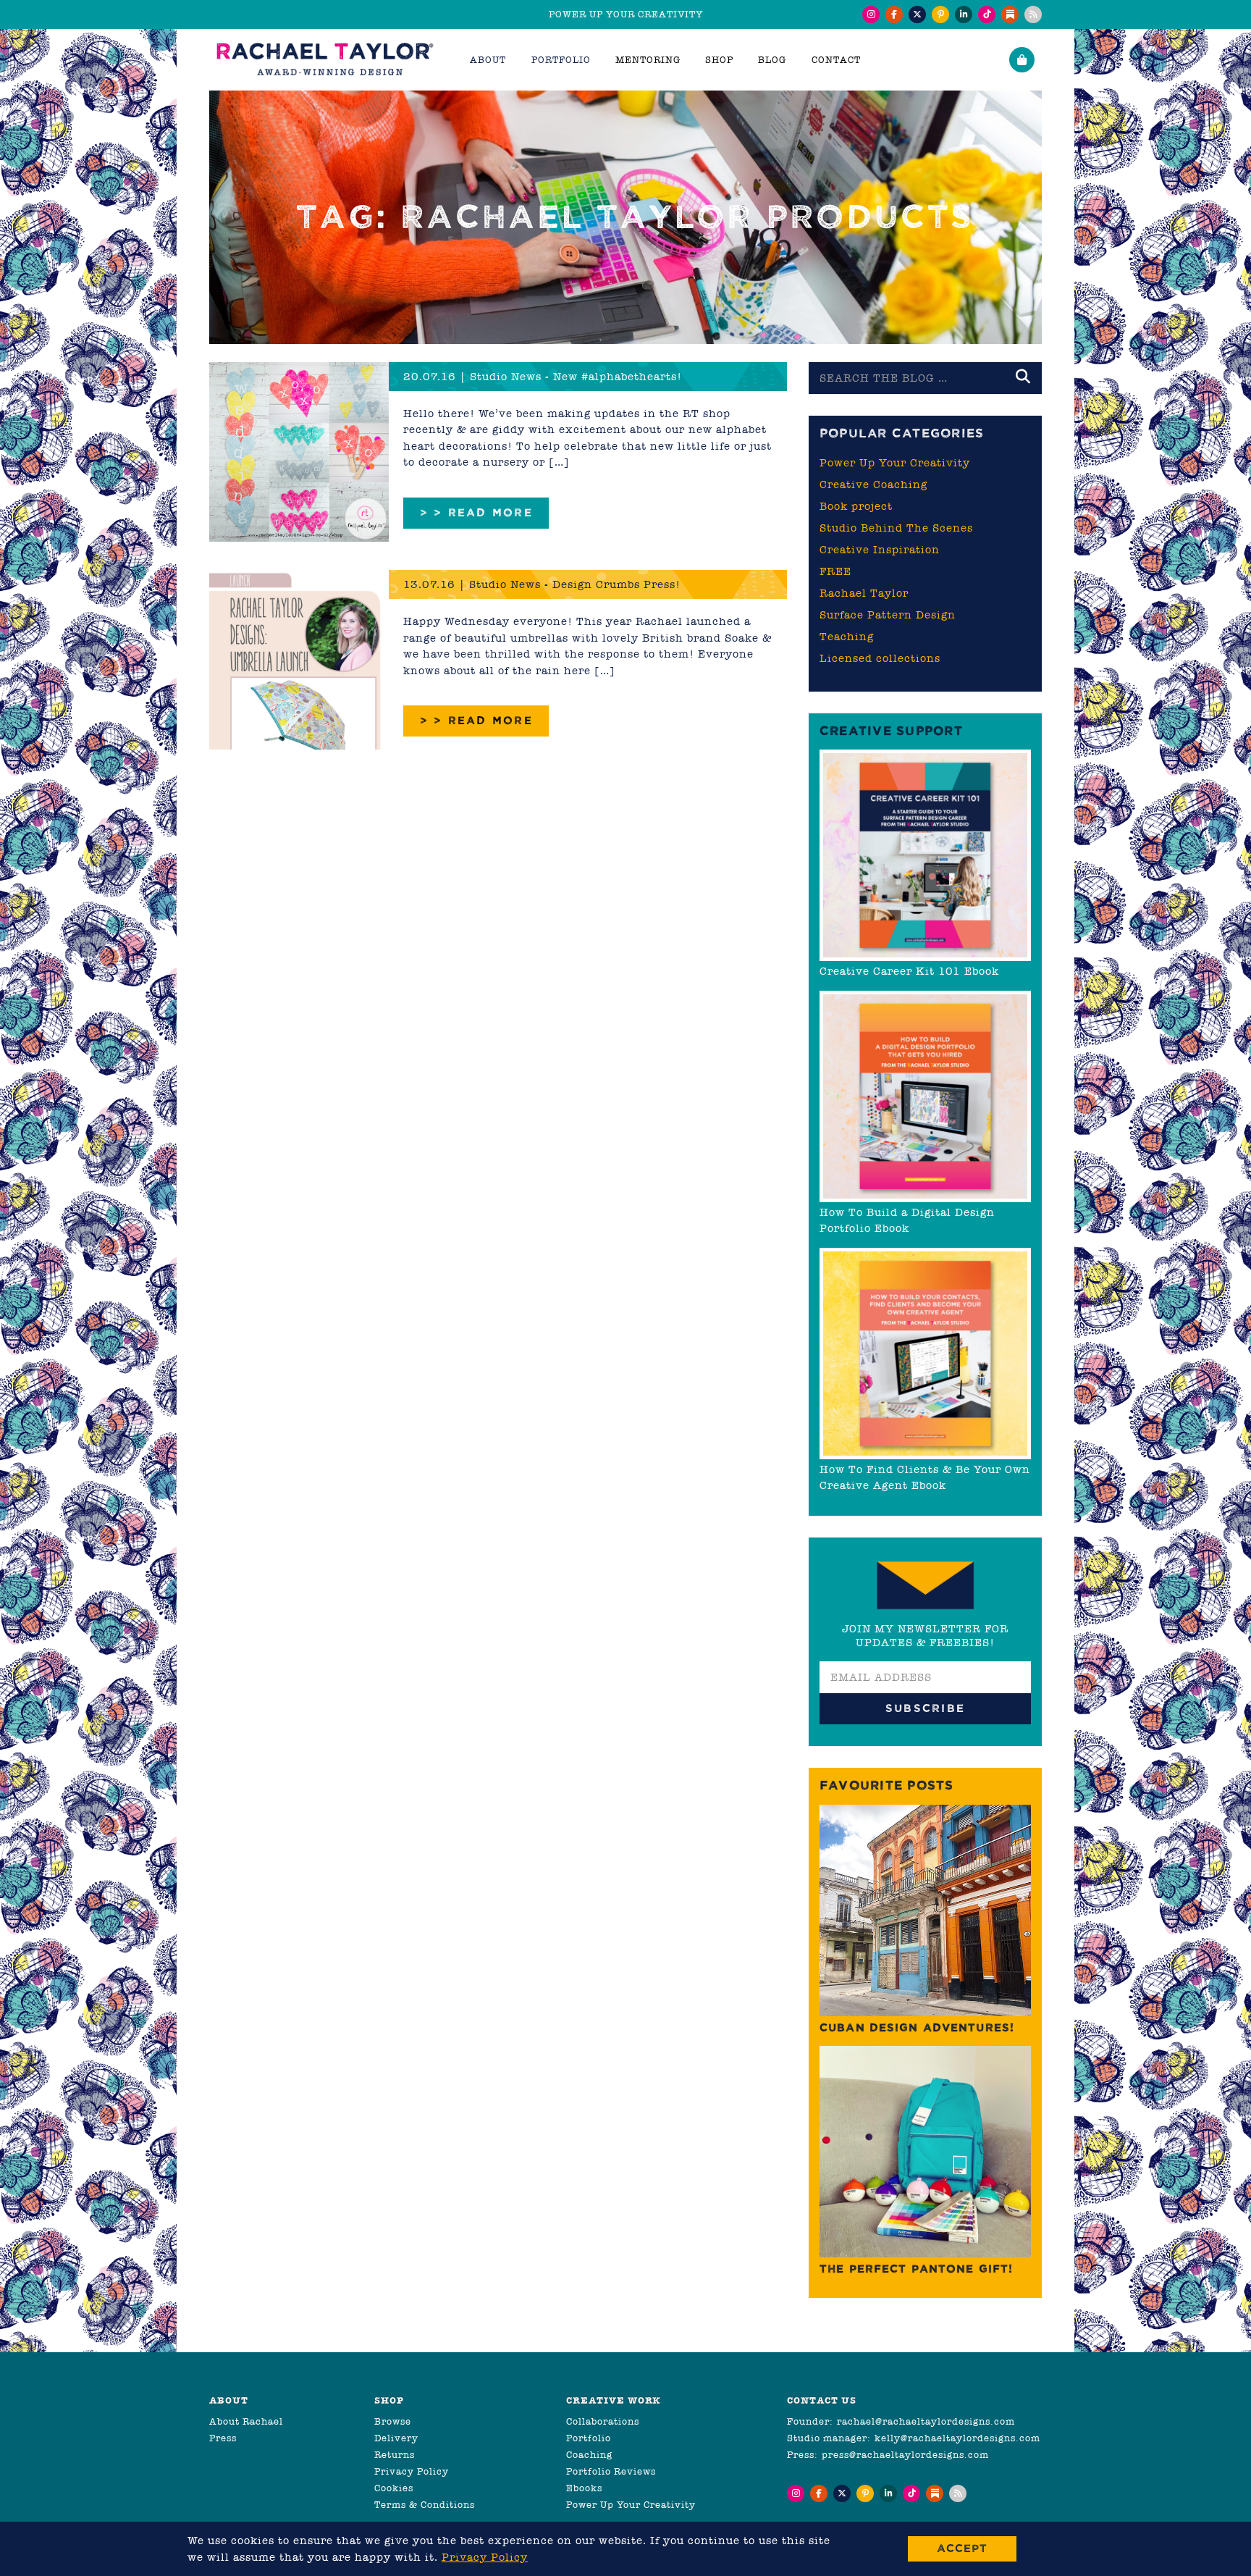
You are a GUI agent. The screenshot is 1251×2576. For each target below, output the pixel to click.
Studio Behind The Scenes (896, 528)
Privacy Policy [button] (485, 2557)
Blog (772, 60)
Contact (836, 60)
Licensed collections (880, 658)
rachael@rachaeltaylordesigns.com (926, 2421)
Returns (395, 2455)
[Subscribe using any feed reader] (1033, 14)
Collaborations (603, 2421)
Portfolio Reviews (611, 2471)
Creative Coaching (873, 484)
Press (223, 2438)
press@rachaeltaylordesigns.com (905, 2455)
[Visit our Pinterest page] (940, 14)
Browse (393, 2421)
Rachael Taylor (864, 593)
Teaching (847, 637)
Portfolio (589, 2438)
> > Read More (476, 512)
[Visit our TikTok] (987, 14)
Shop (719, 60)
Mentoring (648, 60)
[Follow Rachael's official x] (917, 14)
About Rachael (246, 2421)
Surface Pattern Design (888, 615)
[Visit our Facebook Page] (894, 14)
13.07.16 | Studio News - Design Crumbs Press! (542, 584)
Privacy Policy (412, 2471)
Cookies (394, 2488)
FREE (835, 571)
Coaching (589, 2455)
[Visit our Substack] (1010, 14)
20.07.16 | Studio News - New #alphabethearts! (543, 377)
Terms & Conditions (425, 2505)
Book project (856, 506)
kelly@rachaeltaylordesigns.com (957, 2438)
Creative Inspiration (880, 550)
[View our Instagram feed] (871, 14)
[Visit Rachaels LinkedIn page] (964, 14)
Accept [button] (962, 2548)
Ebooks (584, 2488)
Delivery (396, 2438)
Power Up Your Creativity (895, 463)
